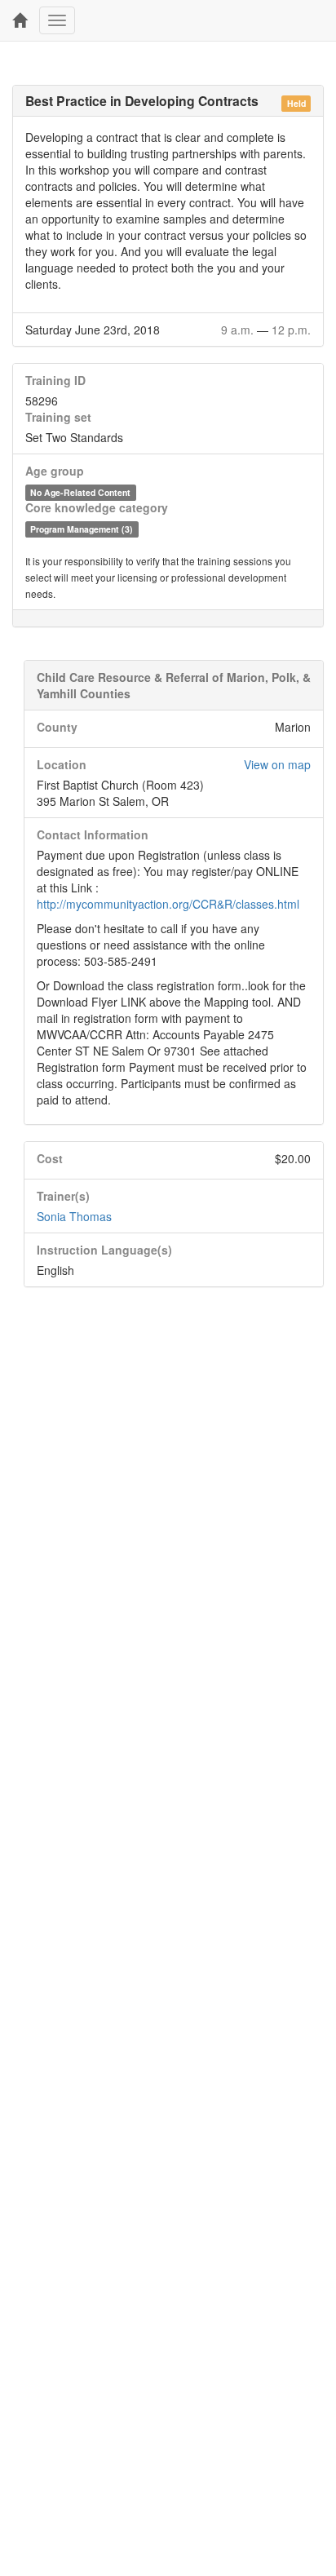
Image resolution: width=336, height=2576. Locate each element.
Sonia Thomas (74, 1216)
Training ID (55, 380)
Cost (50, 1158)
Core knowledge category (97, 507)
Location (62, 764)
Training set (58, 417)
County (57, 727)
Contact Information (93, 834)
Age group (55, 471)
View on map (277, 764)
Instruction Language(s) (104, 1250)
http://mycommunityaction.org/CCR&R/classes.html (168, 904)
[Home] (20, 20)
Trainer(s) (63, 1196)
